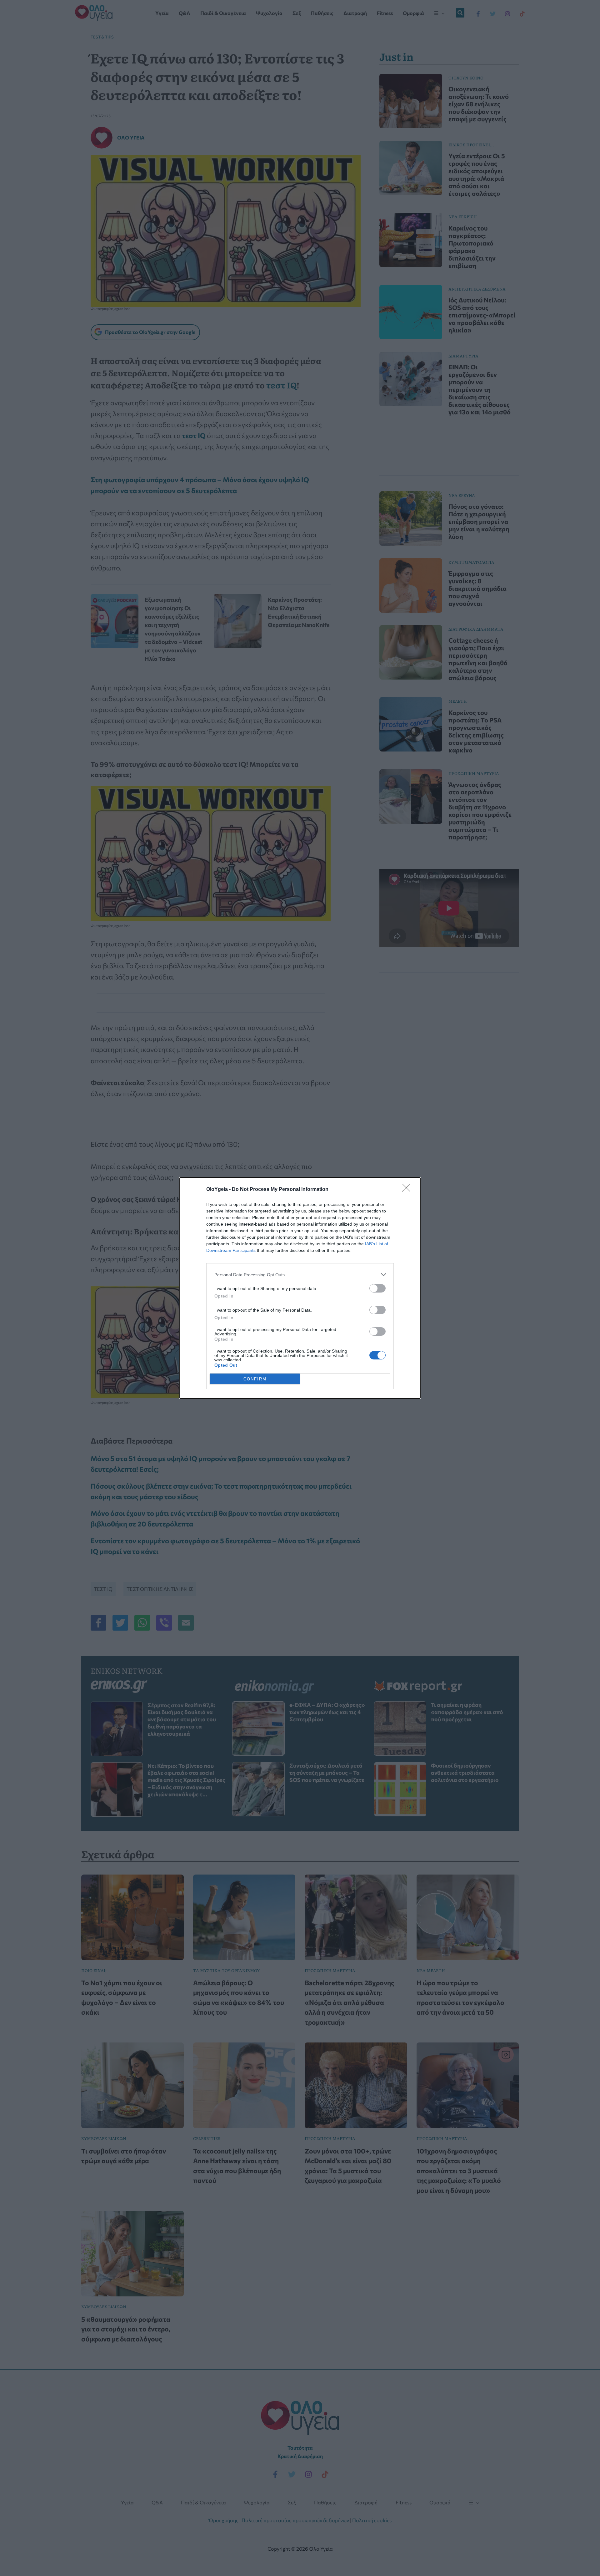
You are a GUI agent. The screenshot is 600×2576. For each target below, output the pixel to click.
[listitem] (300, 1275)
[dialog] (300, 1288)
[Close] (408, 1190)
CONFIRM (255, 1379)
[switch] (377, 1288)
